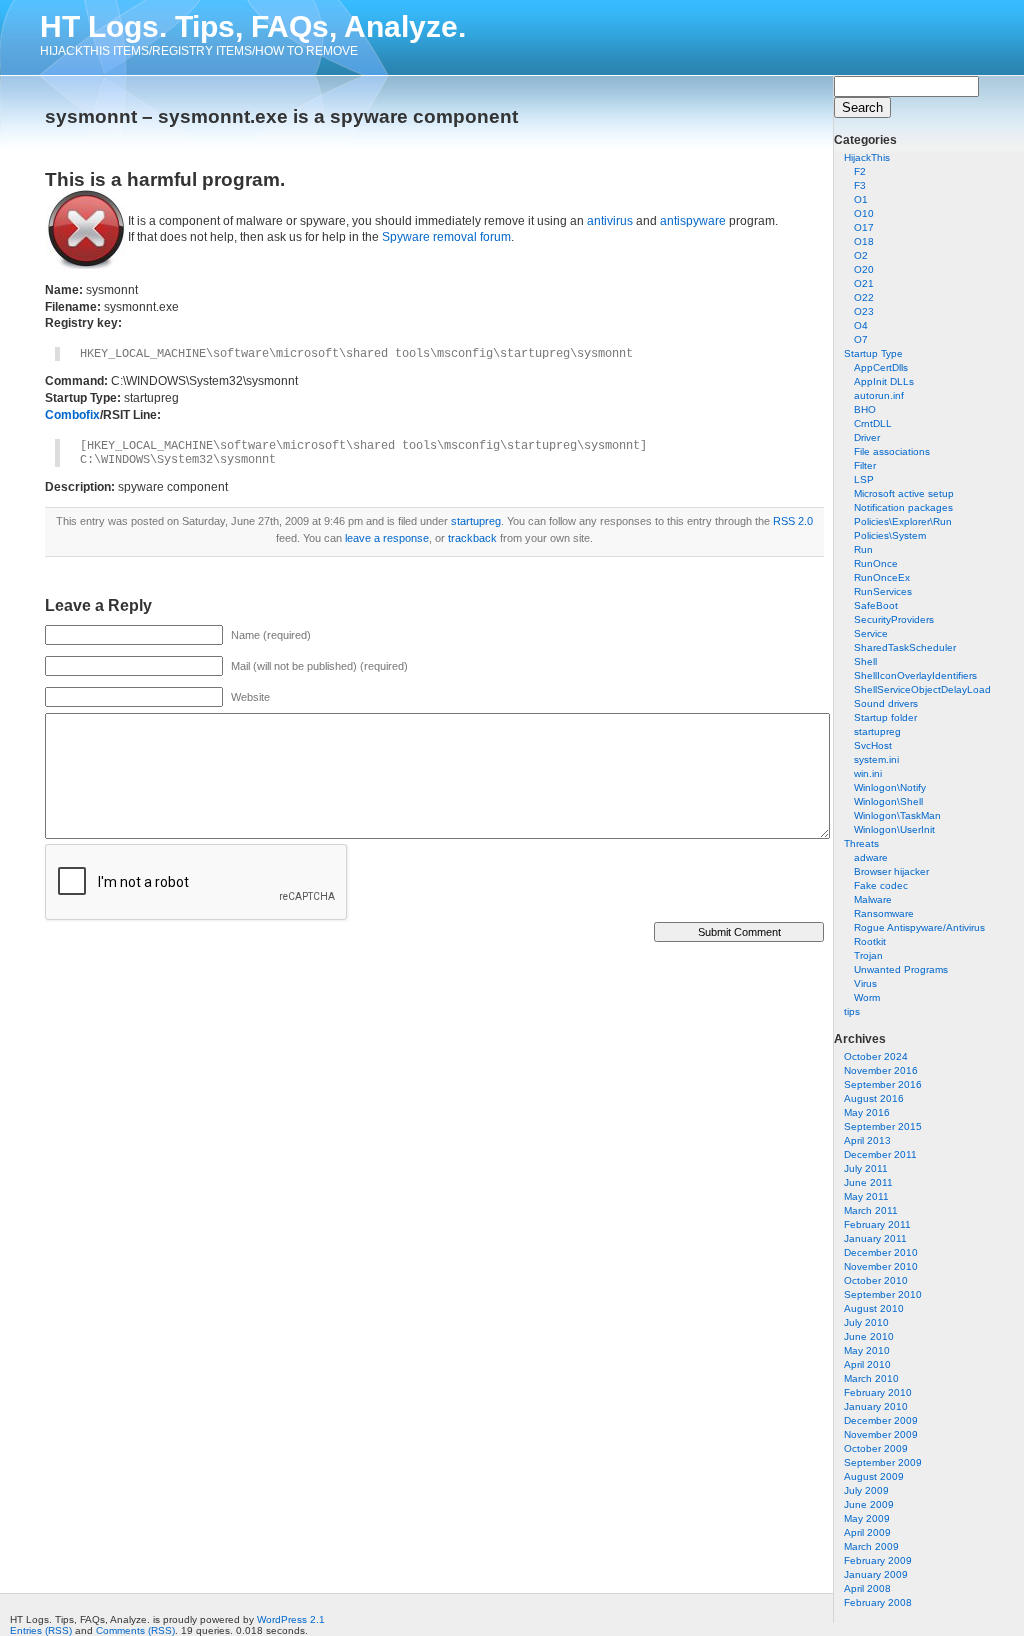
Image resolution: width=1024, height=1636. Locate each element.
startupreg (877, 731)
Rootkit (870, 941)
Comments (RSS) (135, 1630)
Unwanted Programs (901, 969)
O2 (861, 255)
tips (852, 1011)
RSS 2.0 (793, 521)
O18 (864, 241)
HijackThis (867, 157)
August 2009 (874, 1476)
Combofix (72, 415)
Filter (865, 465)
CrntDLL (873, 423)
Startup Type (873, 353)
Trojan (868, 955)
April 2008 (867, 1588)
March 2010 (871, 1378)
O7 (861, 339)
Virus (865, 983)
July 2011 (866, 1168)
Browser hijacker (891, 871)
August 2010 (874, 1308)
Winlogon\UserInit (894, 829)
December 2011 (880, 1154)
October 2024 (876, 1056)
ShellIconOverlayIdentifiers (915, 675)
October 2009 (876, 1448)
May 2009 (867, 1518)
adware (871, 857)
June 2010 (869, 1336)
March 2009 (871, 1546)
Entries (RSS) (41, 1630)
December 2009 (881, 1420)
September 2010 (883, 1294)
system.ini (876, 759)
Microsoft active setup (904, 493)
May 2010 (867, 1350)
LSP (864, 479)
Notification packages (903, 507)
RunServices (883, 591)
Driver (867, 437)
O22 (864, 297)
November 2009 (881, 1434)
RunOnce (876, 563)
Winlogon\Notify (890, 787)
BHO (865, 409)
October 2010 (876, 1280)
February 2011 (877, 1224)
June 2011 (868, 1182)
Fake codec (881, 885)
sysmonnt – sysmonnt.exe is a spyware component (281, 116)
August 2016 (874, 1098)
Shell (865, 661)
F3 (860, 185)
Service (871, 633)
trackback (472, 538)
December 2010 (881, 1252)
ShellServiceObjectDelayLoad (922, 689)
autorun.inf (879, 395)
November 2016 (881, 1070)
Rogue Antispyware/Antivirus (919, 927)
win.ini (868, 773)
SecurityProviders (894, 619)
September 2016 (883, 1084)
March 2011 (871, 1210)
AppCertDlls (881, 367)
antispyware (693, 221)
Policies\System (890, 535)
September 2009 (883, 1462)
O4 (861, 325)
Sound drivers (886, 703)
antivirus (610, 221)
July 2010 (866, 1322)
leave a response (387, 538)
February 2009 (878, 1560)
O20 (864, 269)
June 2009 (869, 1504)
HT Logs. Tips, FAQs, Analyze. (253, 26)
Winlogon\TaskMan (897, 815)
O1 (861, 199)
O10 (864, 213)
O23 (864, 311)
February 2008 (878, 1602)
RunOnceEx (882, 577)
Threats (861, 843)
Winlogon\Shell (888, 801)
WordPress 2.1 (291, 1619)
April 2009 (867, 1532)
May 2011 (866, 1196)
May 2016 (867, 1112)
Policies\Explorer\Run (903, 521)
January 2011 (875, 1238)
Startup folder (885, 717)
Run (863, 549)
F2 (860, 171)
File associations (892, 451)
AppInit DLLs (884, 381)
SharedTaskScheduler (905, 647)
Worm (867, 997)
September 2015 (883, 1126)
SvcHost (873, 745)
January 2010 (876, 1406)
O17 (864, 227)
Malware (873, 899)
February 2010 (878, 1392)
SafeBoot (876, 605)
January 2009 (876, 1574)
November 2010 (881, 1266)
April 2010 (867, 1364)
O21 (864, 283)
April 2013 (867, 1140)
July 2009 (866, 1490)
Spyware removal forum (446, 237)
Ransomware (884, 913)
